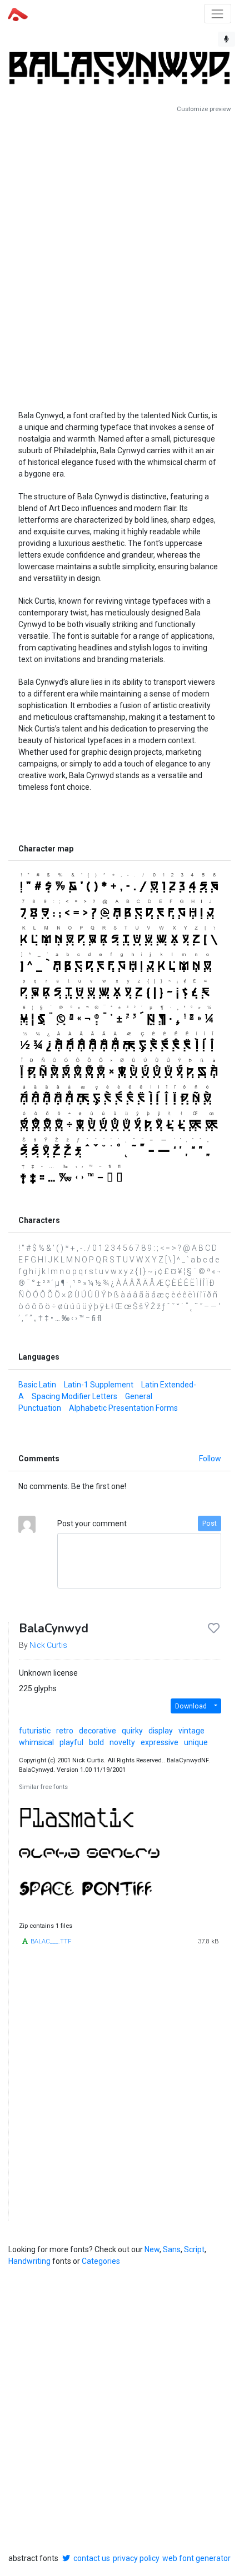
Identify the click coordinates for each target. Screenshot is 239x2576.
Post (210, 1523)
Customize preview (204, 109)
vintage (191, 1731)
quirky (132, 1731)
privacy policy (136, 2558)
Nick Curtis (48, 1645)
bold (96, 1742)
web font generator (196, 2558)
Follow (210, 1459)
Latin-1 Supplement (99, 1385)
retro (65, 1731)
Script (194, 2249)
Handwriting (29, 2261)
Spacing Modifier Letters (74, 1396)
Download (191, 1706)
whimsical (36, 1742)
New (152, 2249)
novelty (122, 1742)
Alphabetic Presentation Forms (123, 1408)
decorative (98, 1731)
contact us (92, 2558)
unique (196, 1742)
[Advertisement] (120, 257)
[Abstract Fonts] (18, 13)
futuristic (35, 1731)
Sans (172, 2249)
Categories (101, 2261)
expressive (160, 1742)
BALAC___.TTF (51, 1941)
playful (71, 1742)
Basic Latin (37, 1385)
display (161, 1731)
